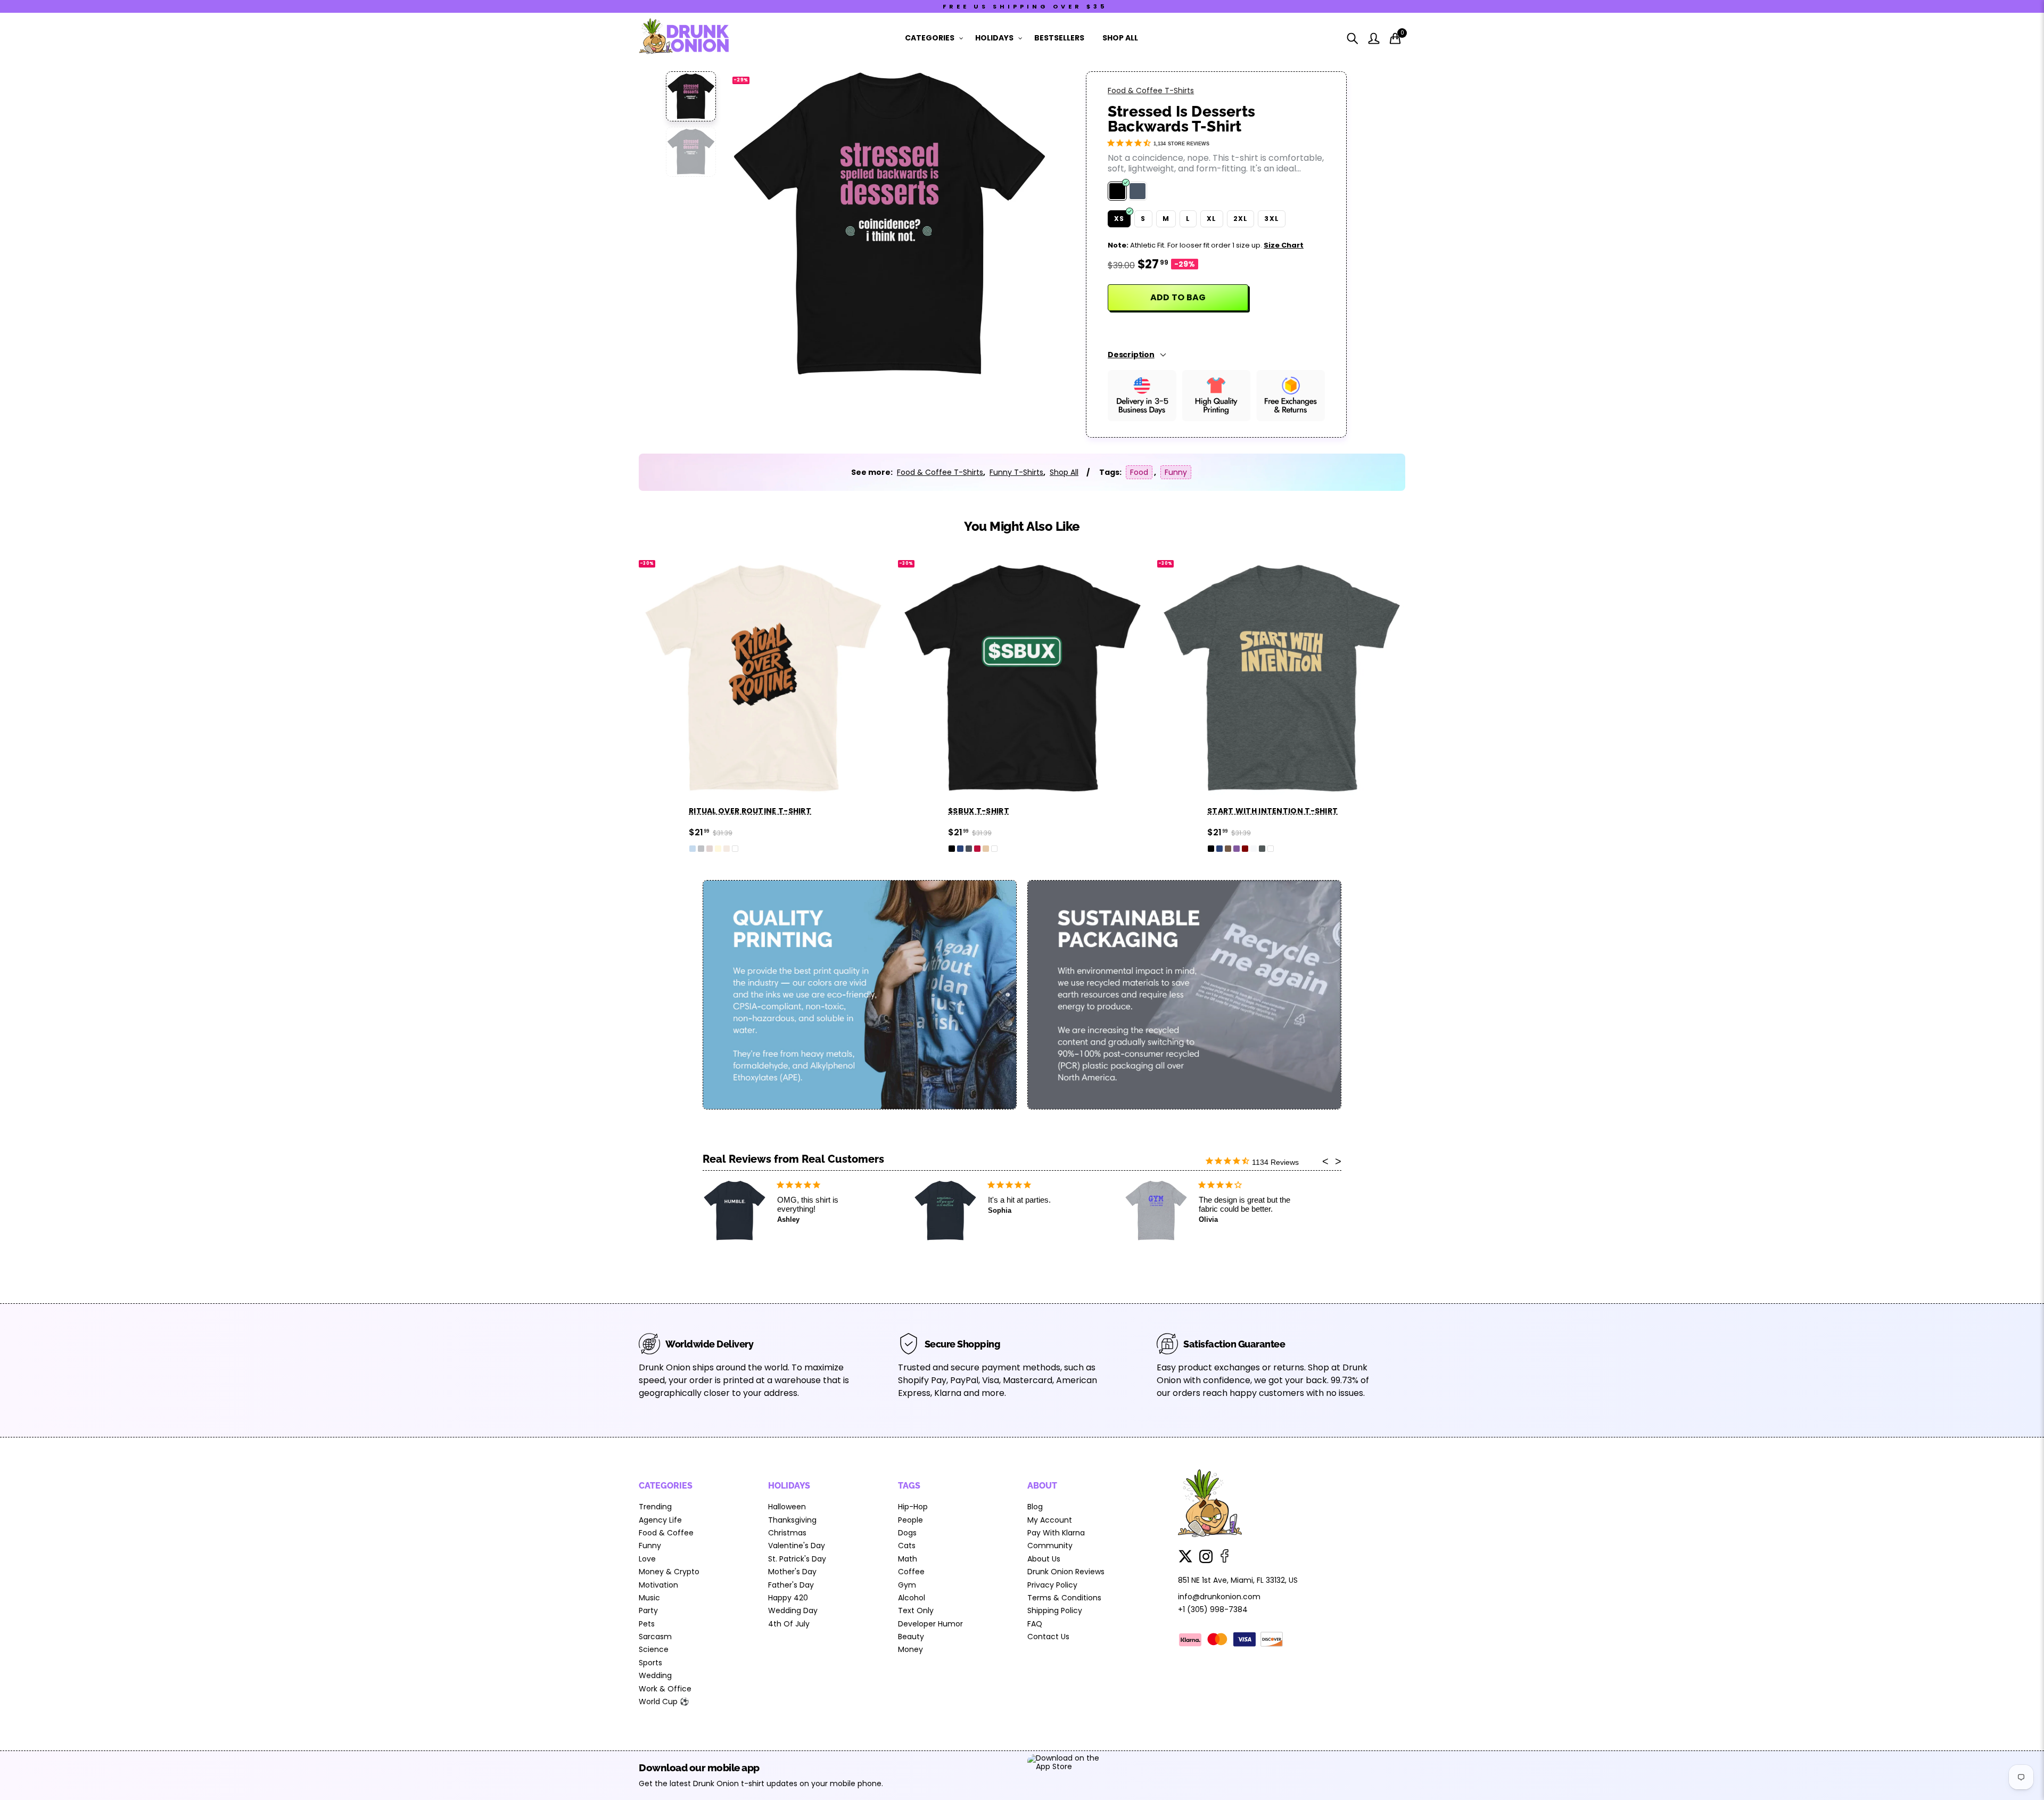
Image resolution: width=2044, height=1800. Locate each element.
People (910, 1520)
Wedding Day (793, 1610)
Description (1131, 355)
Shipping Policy (1055, 1610)
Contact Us (1048, 1637)
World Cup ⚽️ (664, 1702)
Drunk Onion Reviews (1066, 1572)
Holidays (994, 38)
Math (908, 1559)
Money (910, 1649)
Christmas (787, 1533)
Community (1050, 1546)
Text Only (916, 1610)
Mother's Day (792, 1572)
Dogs (907, 1533)
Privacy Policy (1052, 1585)
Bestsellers (1059, 38)
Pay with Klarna (1056, 1533)
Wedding (655, 1675)
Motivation (658, 1585)
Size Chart (1284, 245)
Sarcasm (655, 1637)
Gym (907, 1585)
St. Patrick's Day (797, 1559)
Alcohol (912, 1598)
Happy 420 (788, 1598)
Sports (650, 1663)
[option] (889, 224)
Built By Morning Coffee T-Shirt (1361, 811)
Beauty (911, 1637)
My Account (1050, 1520)
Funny (1176, 472)
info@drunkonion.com (1219, 1597)
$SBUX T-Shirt (802, 811)
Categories (930, 38)
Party (648, 1610)
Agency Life (660, 1520)
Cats (907, 1546)
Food (1139, 472)
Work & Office (665, 1689)
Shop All (1120, 38)
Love (647, 1559)
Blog (1035, 1507)
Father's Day (791, 1585)
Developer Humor (930, 1624)
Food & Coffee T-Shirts (1151, 91)
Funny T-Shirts (1016, 472)
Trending (655, 1507)
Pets (647, 1624)
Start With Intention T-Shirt (1096, 811)
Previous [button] (756, 224)
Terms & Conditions (1064, 1598)
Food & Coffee (666, 1533)
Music (649, 1598)
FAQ (1035, 1624)
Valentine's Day (797, 1546)
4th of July (789, 1624)
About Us (1044, 1559)
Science (654, 1649)
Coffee (911, 1572)
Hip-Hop (913, 1507)
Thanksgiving (792, 1520)
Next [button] (1023, 224)
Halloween (787, 1507)
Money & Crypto (669, 1572)
